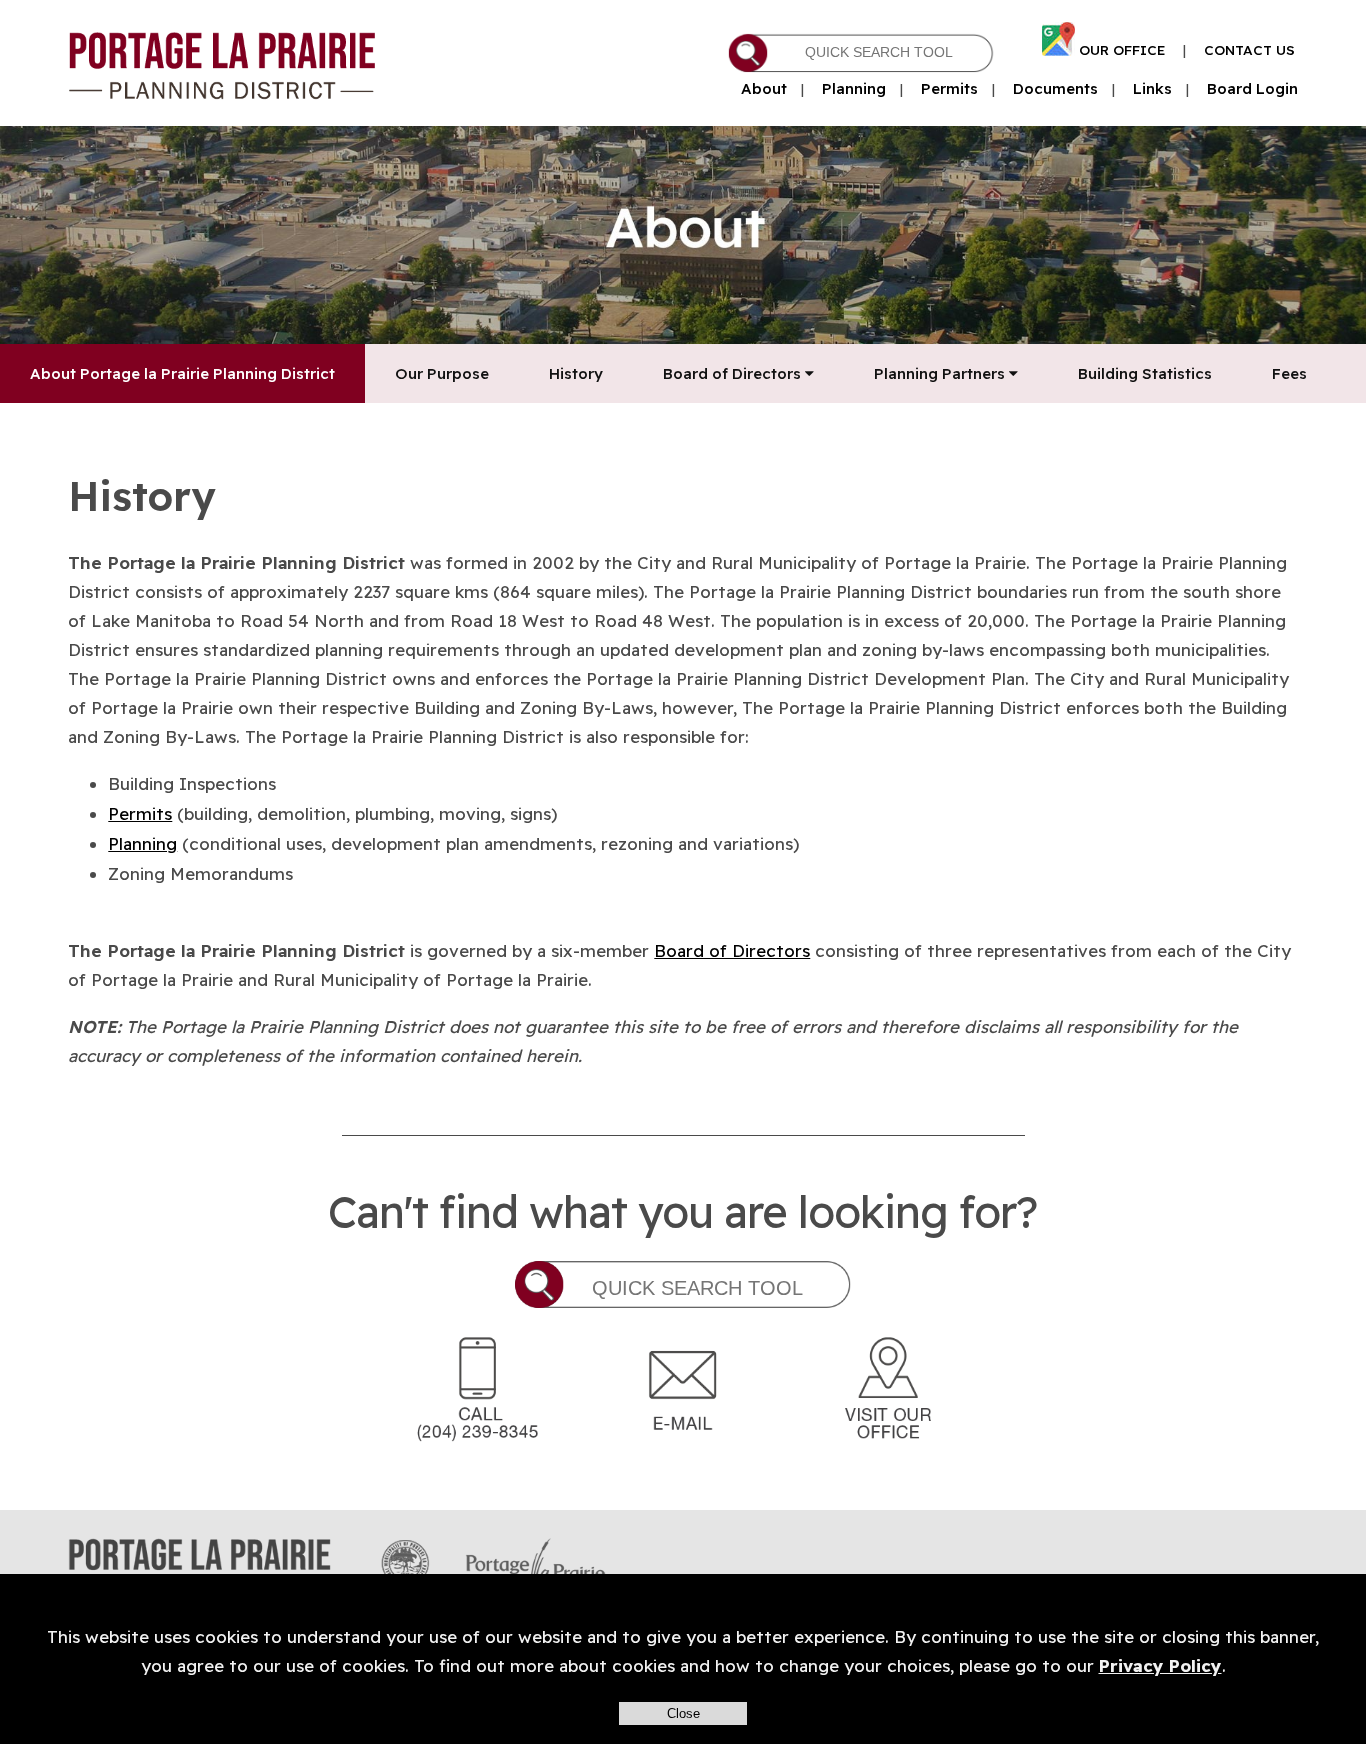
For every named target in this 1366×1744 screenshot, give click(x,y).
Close (683, 1713)
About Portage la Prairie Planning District (182, 373)
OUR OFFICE (1122, 49)
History (576, 373)
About (764, 88)
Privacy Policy (1160, 1665)
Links (1152, 88)
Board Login (1252, 88)
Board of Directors (734, 373)
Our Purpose (442, 373)
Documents (1055, 88)
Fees (1289, 373)
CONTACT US (1249, 49)
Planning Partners (941, 373)
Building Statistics (1145, 373)
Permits (949, 88)
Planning (854, 88)
